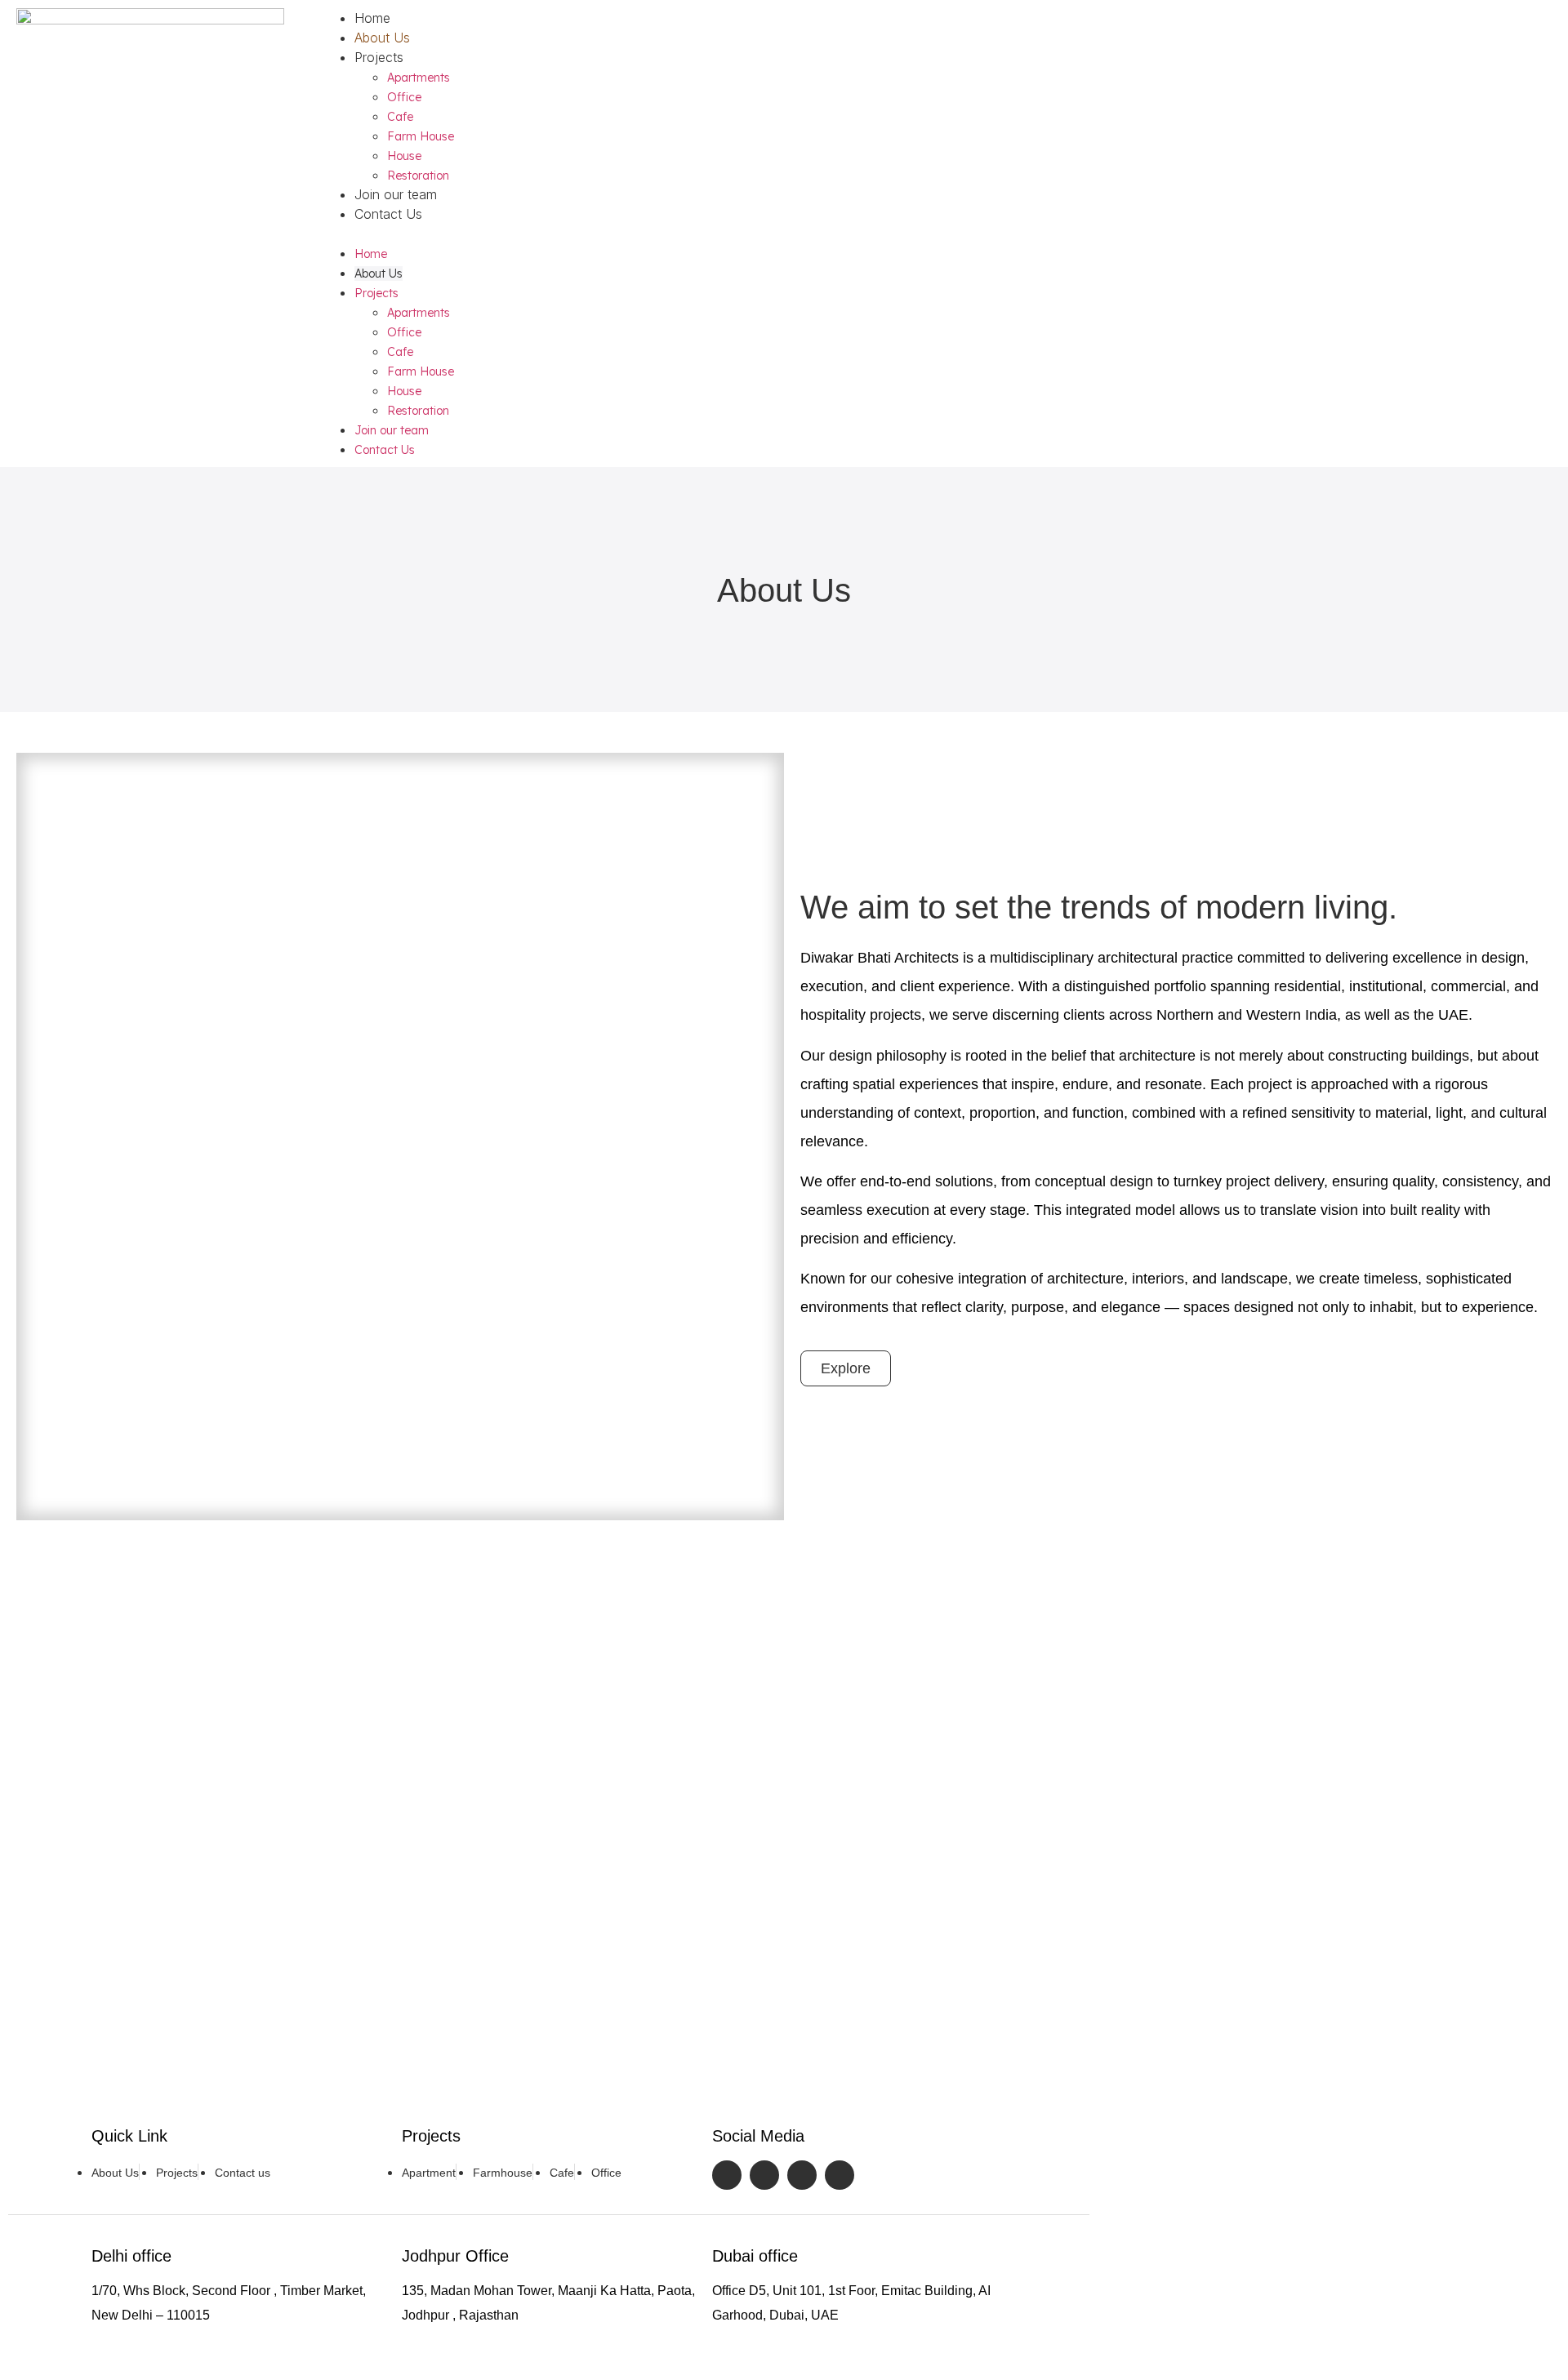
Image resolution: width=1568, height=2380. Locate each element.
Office (404, 97)
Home (372, 18)
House (404, 156)
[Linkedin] (802, 2175)
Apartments (419, 78)
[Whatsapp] (840, 2175)
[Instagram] (764, 2175)
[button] (933, 234)
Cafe (400, 117)
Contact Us (388, 214)
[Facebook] (727, 2175)
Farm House (421, 136)
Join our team (396, 194)
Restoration (418, 176)
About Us (382, 38)
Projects (379, 57)
